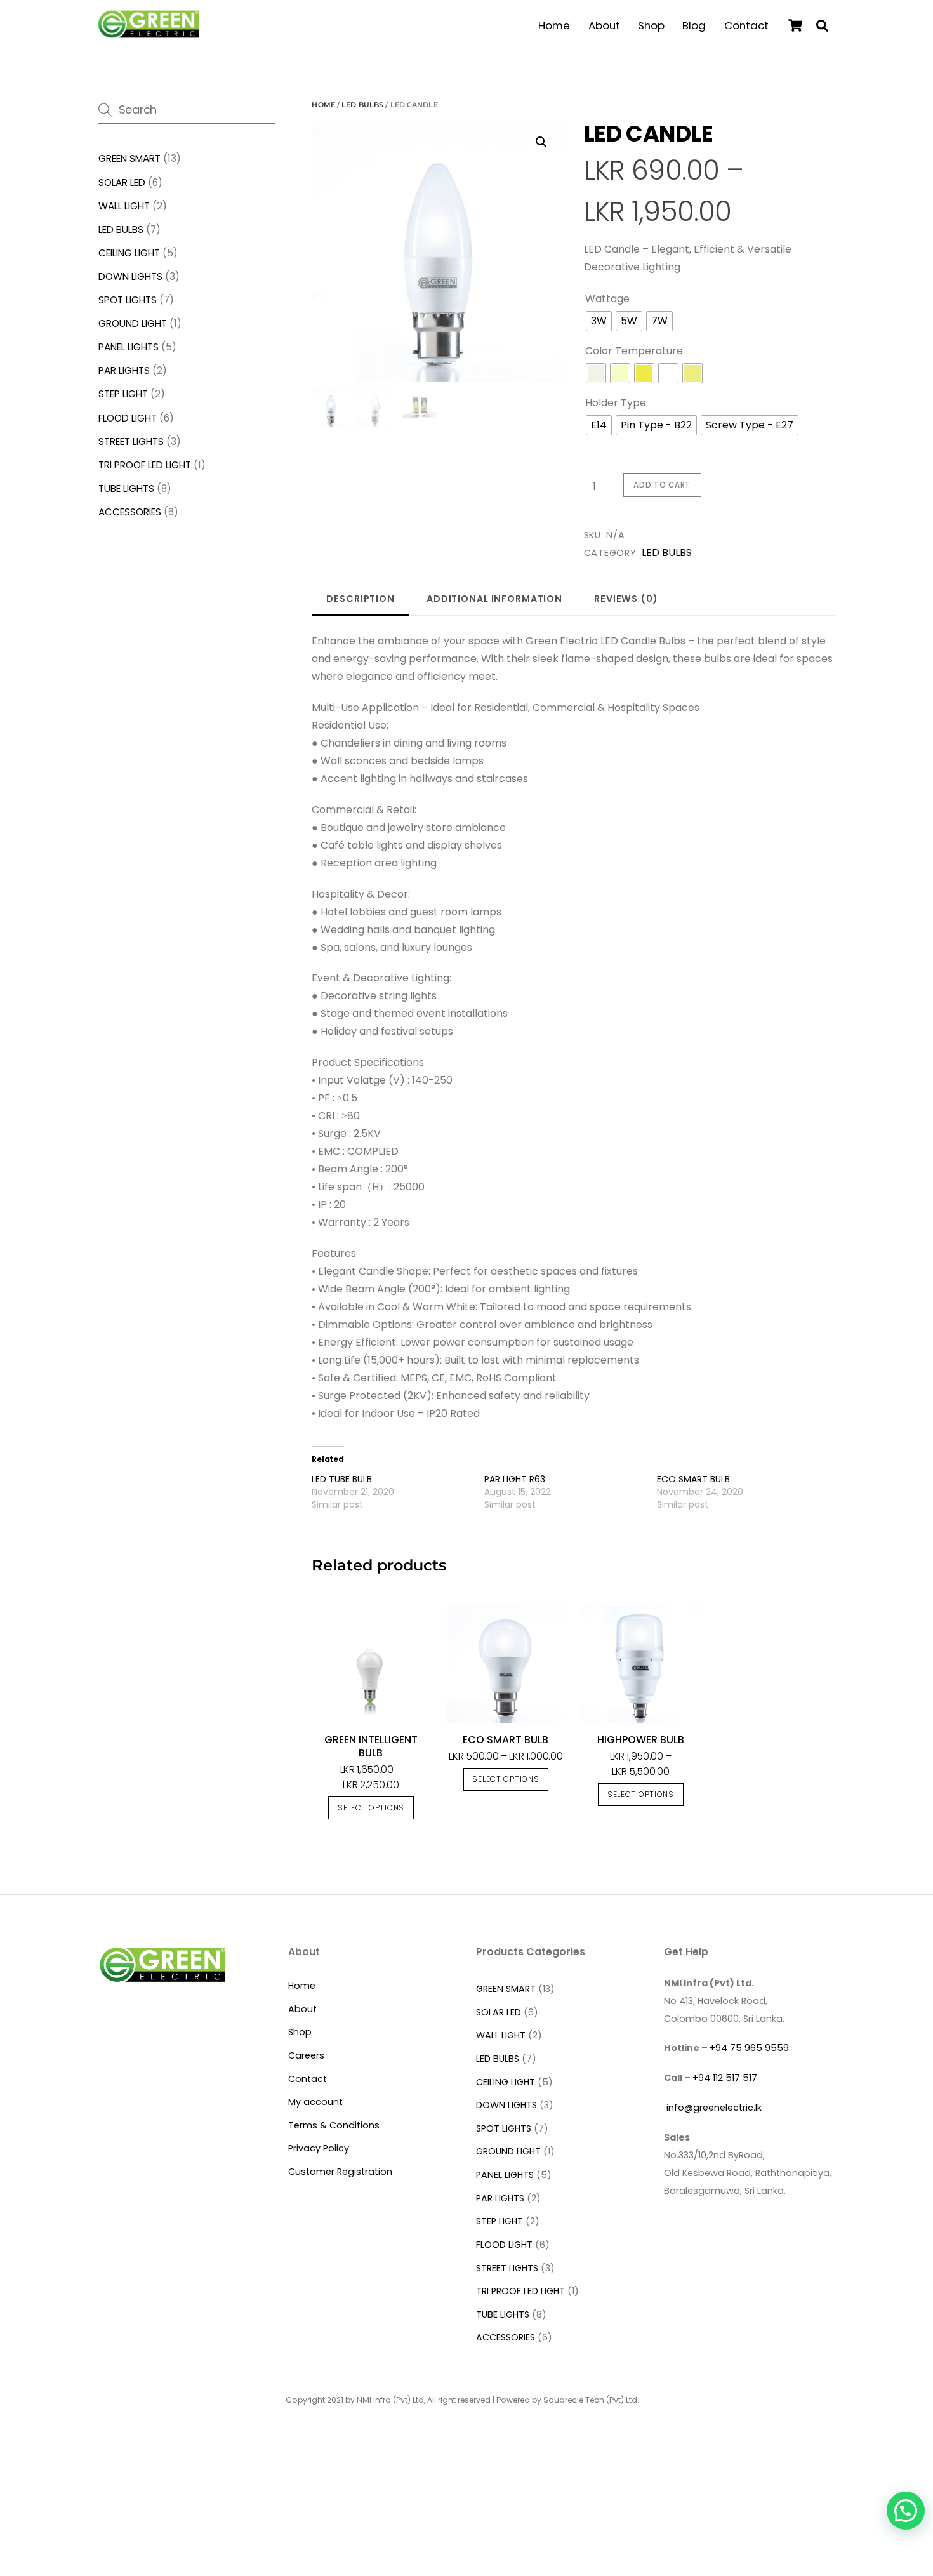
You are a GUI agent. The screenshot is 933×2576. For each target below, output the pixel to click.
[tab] (361, 599)
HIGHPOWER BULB (641, 1740)
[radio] (599, 321)
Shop (651, 25)
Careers (306, 2055)
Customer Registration (340, 2172)
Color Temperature (634, 351)
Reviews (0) (626, 599)
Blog (694, 25)
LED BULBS (362, 105)
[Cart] (795, 25)
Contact (746, 25)
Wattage (607, 299)
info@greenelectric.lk (713, 2108)
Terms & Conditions (334, 2125)
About (604, 25)
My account (315, 2102)
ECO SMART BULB (693, 1479)
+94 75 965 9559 (749, 2048)
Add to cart (662, 485)
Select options (371, 1808)
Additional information (494, 599)
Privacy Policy (319, 2148)
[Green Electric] (148, 33)
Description (361, 599)
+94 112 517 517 (725, 2078)
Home (554, 25)
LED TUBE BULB (342, 1479)
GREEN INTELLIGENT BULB (371, 1746)
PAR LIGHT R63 (515, 1479)
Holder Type (616, 403)
